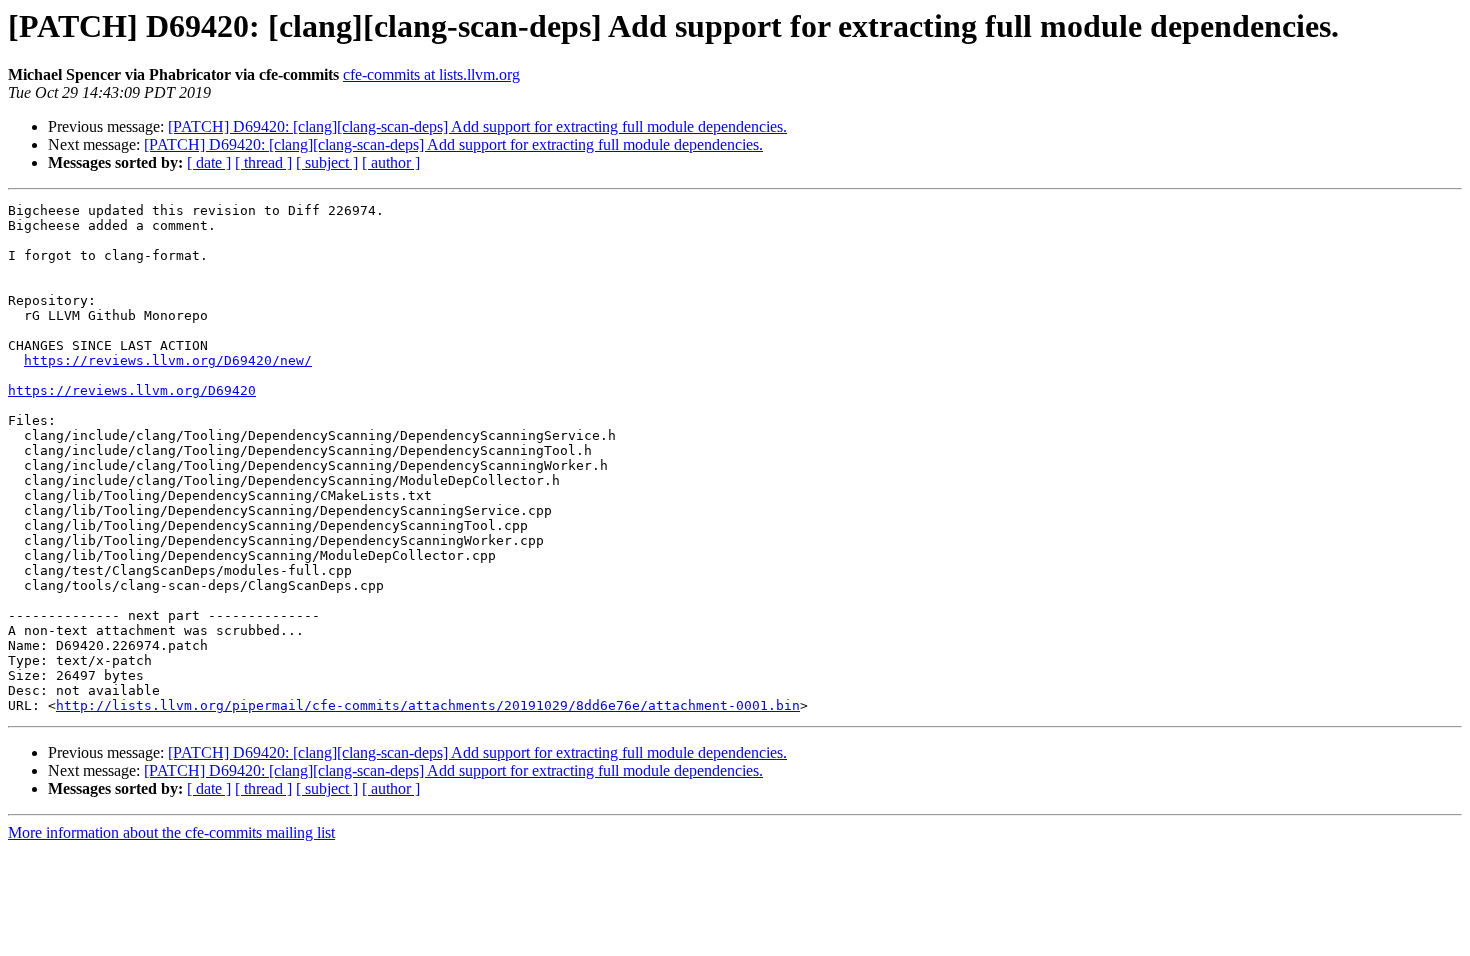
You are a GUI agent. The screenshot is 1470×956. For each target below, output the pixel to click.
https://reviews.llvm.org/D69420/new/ (168, 360)
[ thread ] (263, 162)
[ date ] (209, 162)
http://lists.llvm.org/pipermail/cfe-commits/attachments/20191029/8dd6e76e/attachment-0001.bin (428, 705)
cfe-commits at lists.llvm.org (431, 74)
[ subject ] (327, 162)
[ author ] (391, 162)
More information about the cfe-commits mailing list (171, 832)
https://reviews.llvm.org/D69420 (132, 390)
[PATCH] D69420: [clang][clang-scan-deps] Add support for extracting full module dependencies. (477, 126)
